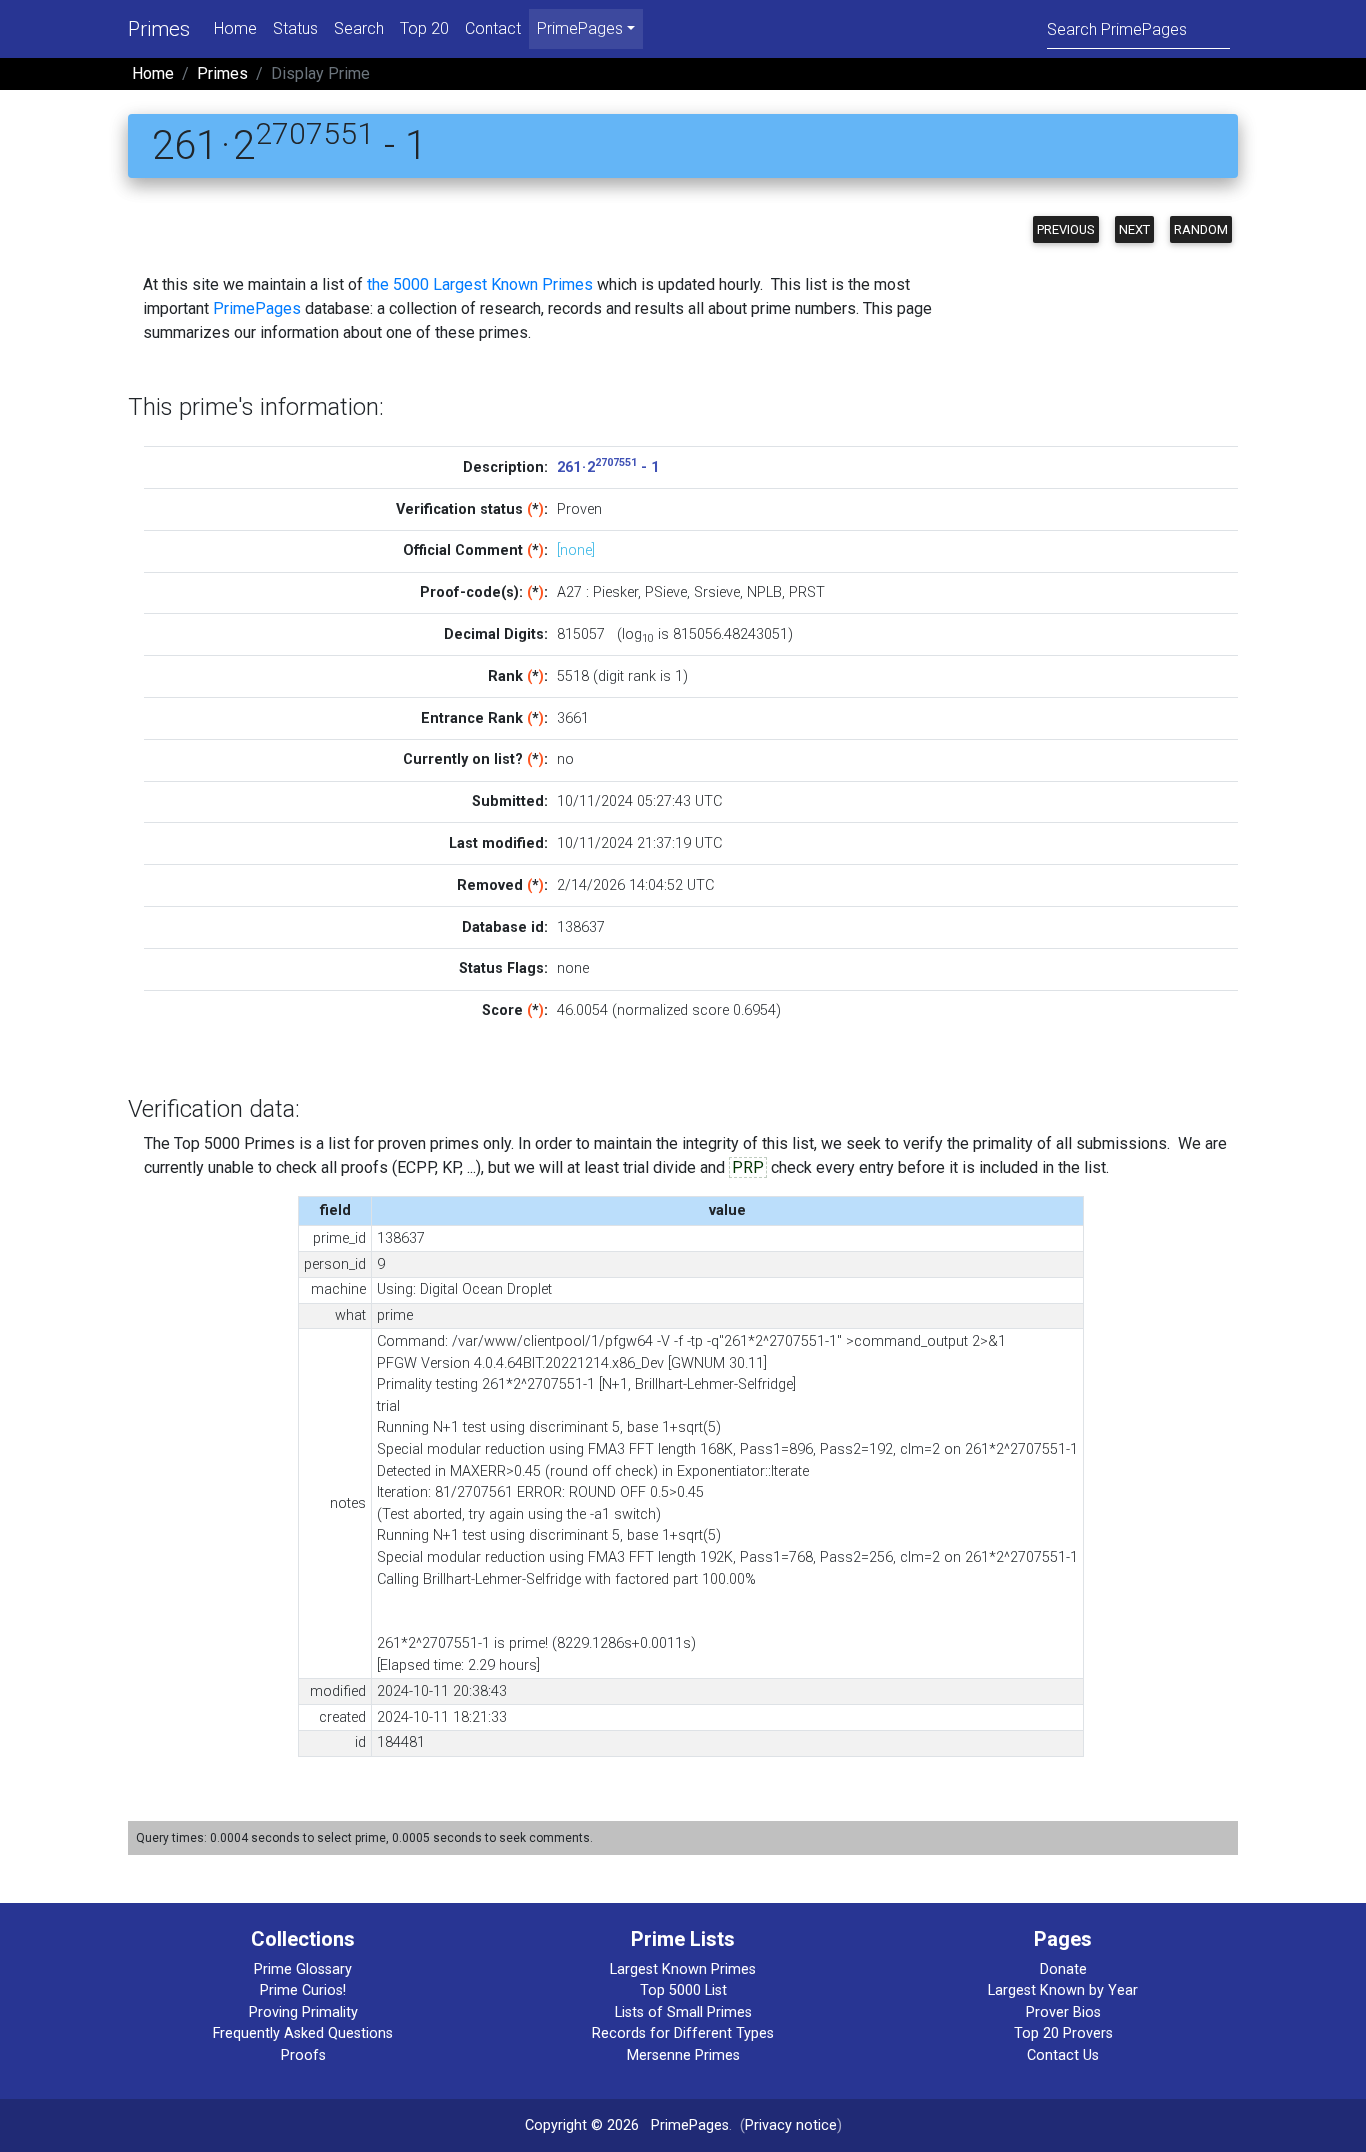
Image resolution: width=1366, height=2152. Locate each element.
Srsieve (717, 592)
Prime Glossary (303, 1969)
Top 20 (424, 28)
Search (359, 28)
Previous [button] (1066, 229)
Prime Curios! (303, 1990)
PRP (748, 1167)
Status (295, 28)
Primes (159, 29)
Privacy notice (791, 2125)
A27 (569, 592)
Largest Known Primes (683, 1969)
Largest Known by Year (1063, 1990)
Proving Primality (303, 2012)
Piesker (615, 592)
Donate (1063, 1969)
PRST (807, 592)
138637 (581, 927)
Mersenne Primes (683, 2055)
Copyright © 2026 (582, 2125)
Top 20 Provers (1063, 2033)
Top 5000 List (683, 1990)
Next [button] (1134, 229)
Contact (493, 28)
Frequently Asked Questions (303, 2033)
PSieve (666, 592)
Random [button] (1201, 229)
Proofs (303, 2055)
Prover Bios (1063, 2012)
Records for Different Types (683, 2033)
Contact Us (1063, 2055)
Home (235, 28)
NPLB (764, 592)
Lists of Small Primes (683, 2012)
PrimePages (257, 308)
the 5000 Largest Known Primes (480, 284)
